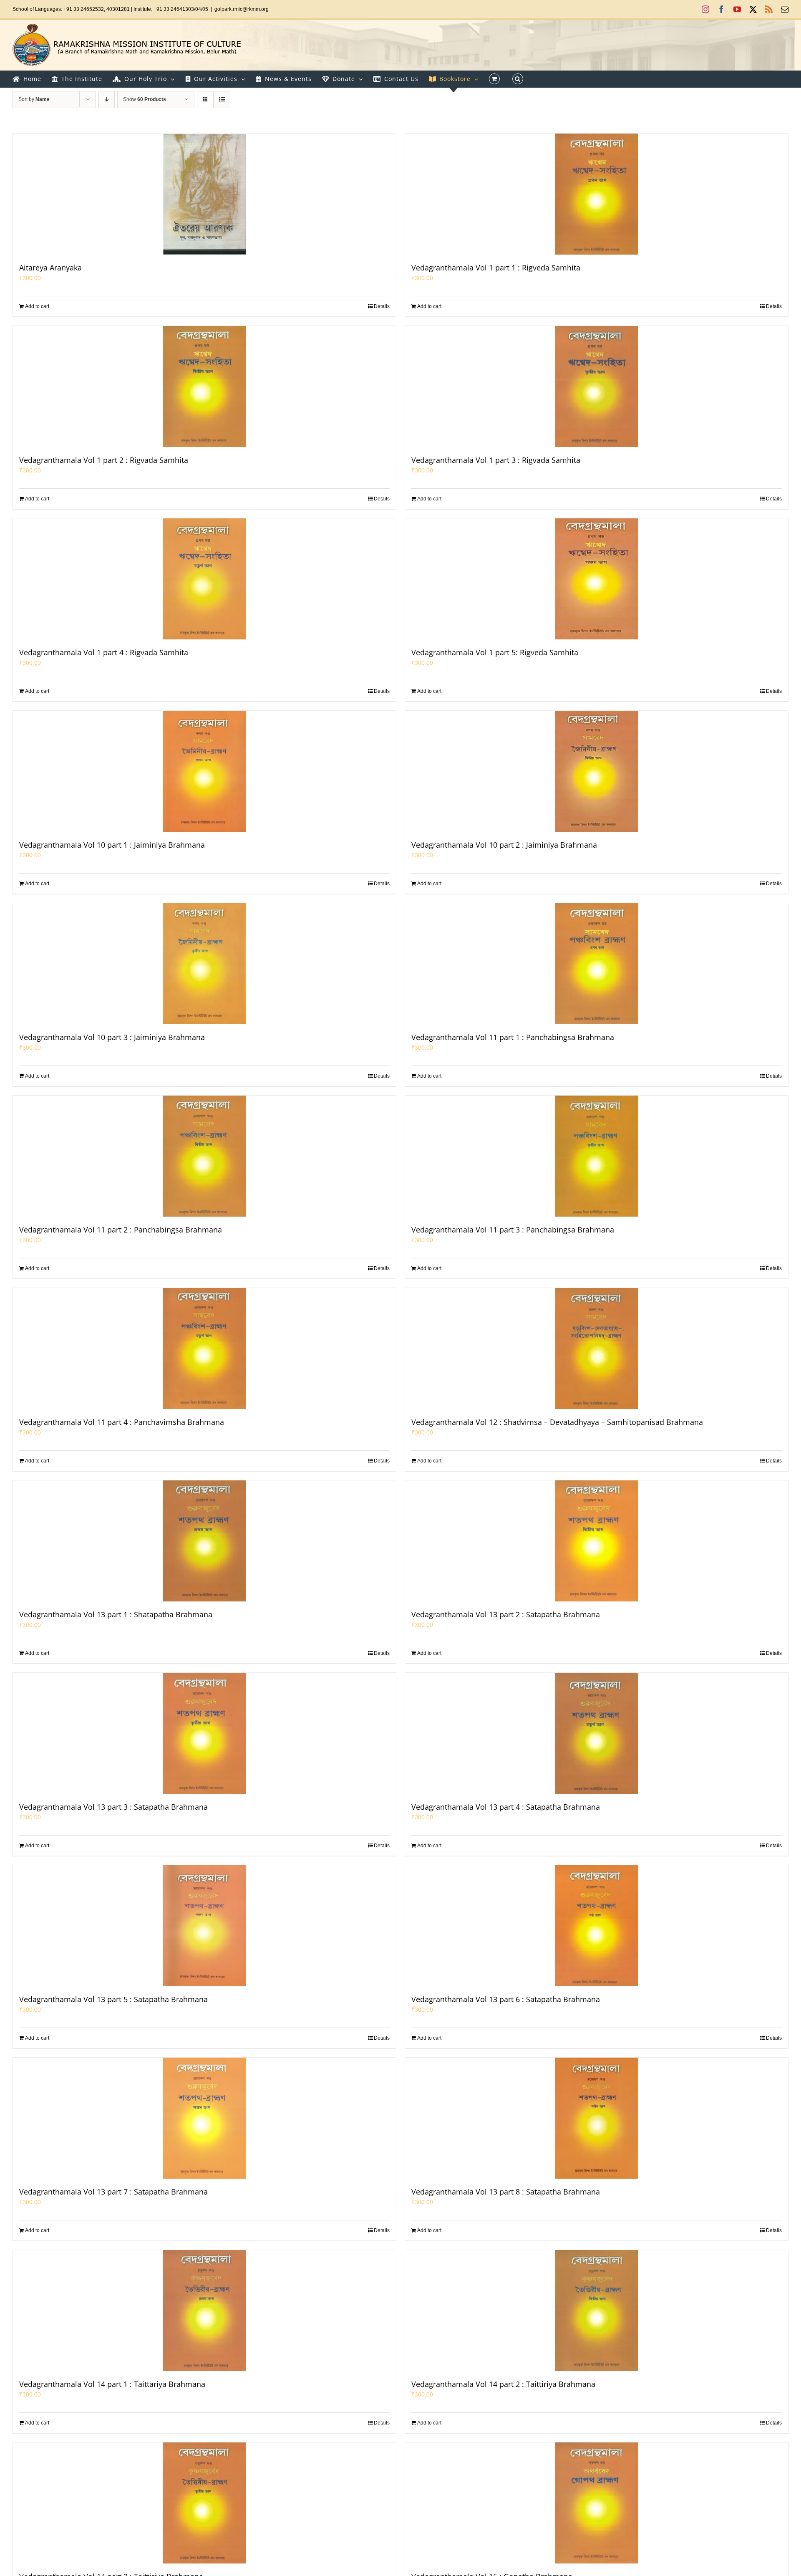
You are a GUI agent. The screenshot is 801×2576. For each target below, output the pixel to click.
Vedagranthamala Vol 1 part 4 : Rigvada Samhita (104, 652)
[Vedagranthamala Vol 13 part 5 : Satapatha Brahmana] (204, 1926)
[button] (518, 79)
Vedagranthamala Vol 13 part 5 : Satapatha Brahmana (113, 1999)
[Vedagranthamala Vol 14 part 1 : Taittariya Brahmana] (204, 2311)
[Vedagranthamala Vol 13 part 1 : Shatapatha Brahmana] (204, 1541)
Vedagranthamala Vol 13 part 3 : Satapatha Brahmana (113, 1807)
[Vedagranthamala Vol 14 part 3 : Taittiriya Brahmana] (204, 2503)
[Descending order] (107, 100)
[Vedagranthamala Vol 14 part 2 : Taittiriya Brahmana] (597, 2311)
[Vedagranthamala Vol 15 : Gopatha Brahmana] (597, 2503)
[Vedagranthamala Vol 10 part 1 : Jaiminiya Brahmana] (204, 771)
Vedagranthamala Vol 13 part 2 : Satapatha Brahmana (506, 1614)
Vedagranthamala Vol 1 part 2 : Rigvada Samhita (104, 460)
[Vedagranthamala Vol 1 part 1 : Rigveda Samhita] (597, 194)
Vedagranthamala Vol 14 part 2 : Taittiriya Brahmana (503, 2384)
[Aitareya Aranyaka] (204, 194)
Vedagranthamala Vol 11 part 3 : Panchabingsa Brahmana (513, 1230)
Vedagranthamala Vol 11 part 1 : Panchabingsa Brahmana (513, 1037)
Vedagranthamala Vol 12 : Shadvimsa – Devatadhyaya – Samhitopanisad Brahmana (557, 1422)
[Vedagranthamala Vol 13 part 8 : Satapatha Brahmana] (597, 2118)
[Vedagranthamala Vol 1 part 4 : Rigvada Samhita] (204, 579)
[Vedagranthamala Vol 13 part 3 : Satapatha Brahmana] (204, 1733)
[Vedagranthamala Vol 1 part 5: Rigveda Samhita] (597, 579)
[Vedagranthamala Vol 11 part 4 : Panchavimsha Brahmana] (204, 1349)
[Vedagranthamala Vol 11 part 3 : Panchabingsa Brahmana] (597, 1156)
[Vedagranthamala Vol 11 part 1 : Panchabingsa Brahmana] (597, 964)
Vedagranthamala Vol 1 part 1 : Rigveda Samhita (496, 268)
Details (382, 306)
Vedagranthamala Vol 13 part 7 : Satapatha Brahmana (113, 2192)
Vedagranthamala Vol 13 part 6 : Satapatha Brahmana (506, 1999)
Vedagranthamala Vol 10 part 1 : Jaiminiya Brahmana (112, 845)
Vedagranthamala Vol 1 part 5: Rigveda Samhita (495, 652)
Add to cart (37, 306)
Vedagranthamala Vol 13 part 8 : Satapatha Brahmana (506, 2192)
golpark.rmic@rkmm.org (242, 9)
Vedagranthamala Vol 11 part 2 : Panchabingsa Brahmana (121, 1230)
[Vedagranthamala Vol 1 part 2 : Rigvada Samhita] (204, 386)
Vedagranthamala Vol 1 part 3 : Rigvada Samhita (496, 460)
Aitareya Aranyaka (50, 268)
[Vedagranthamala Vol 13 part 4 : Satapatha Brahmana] (597, 1733)
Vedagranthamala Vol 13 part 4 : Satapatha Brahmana (506, 1807)
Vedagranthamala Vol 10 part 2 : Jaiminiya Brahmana (504, 845)
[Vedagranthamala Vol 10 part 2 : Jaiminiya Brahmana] (597, 771)
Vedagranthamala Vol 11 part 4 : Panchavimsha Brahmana (122, 1422)
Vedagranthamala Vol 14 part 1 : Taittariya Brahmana (112, 2384)
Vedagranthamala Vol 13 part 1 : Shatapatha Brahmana (116, 1614)
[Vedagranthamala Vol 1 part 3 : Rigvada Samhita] (597, 386)
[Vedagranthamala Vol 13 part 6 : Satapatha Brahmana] (597, 1926)
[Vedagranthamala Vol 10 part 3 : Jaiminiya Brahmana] (204, 964)
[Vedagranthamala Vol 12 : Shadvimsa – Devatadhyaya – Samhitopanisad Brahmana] (597, 1349)
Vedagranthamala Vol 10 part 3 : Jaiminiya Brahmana (112, 1037)
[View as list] (222, 100)
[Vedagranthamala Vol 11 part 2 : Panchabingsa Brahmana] (204, 1156)
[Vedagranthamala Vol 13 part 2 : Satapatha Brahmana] (597, 1541)
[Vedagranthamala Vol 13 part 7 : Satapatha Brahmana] (204, 2118)
